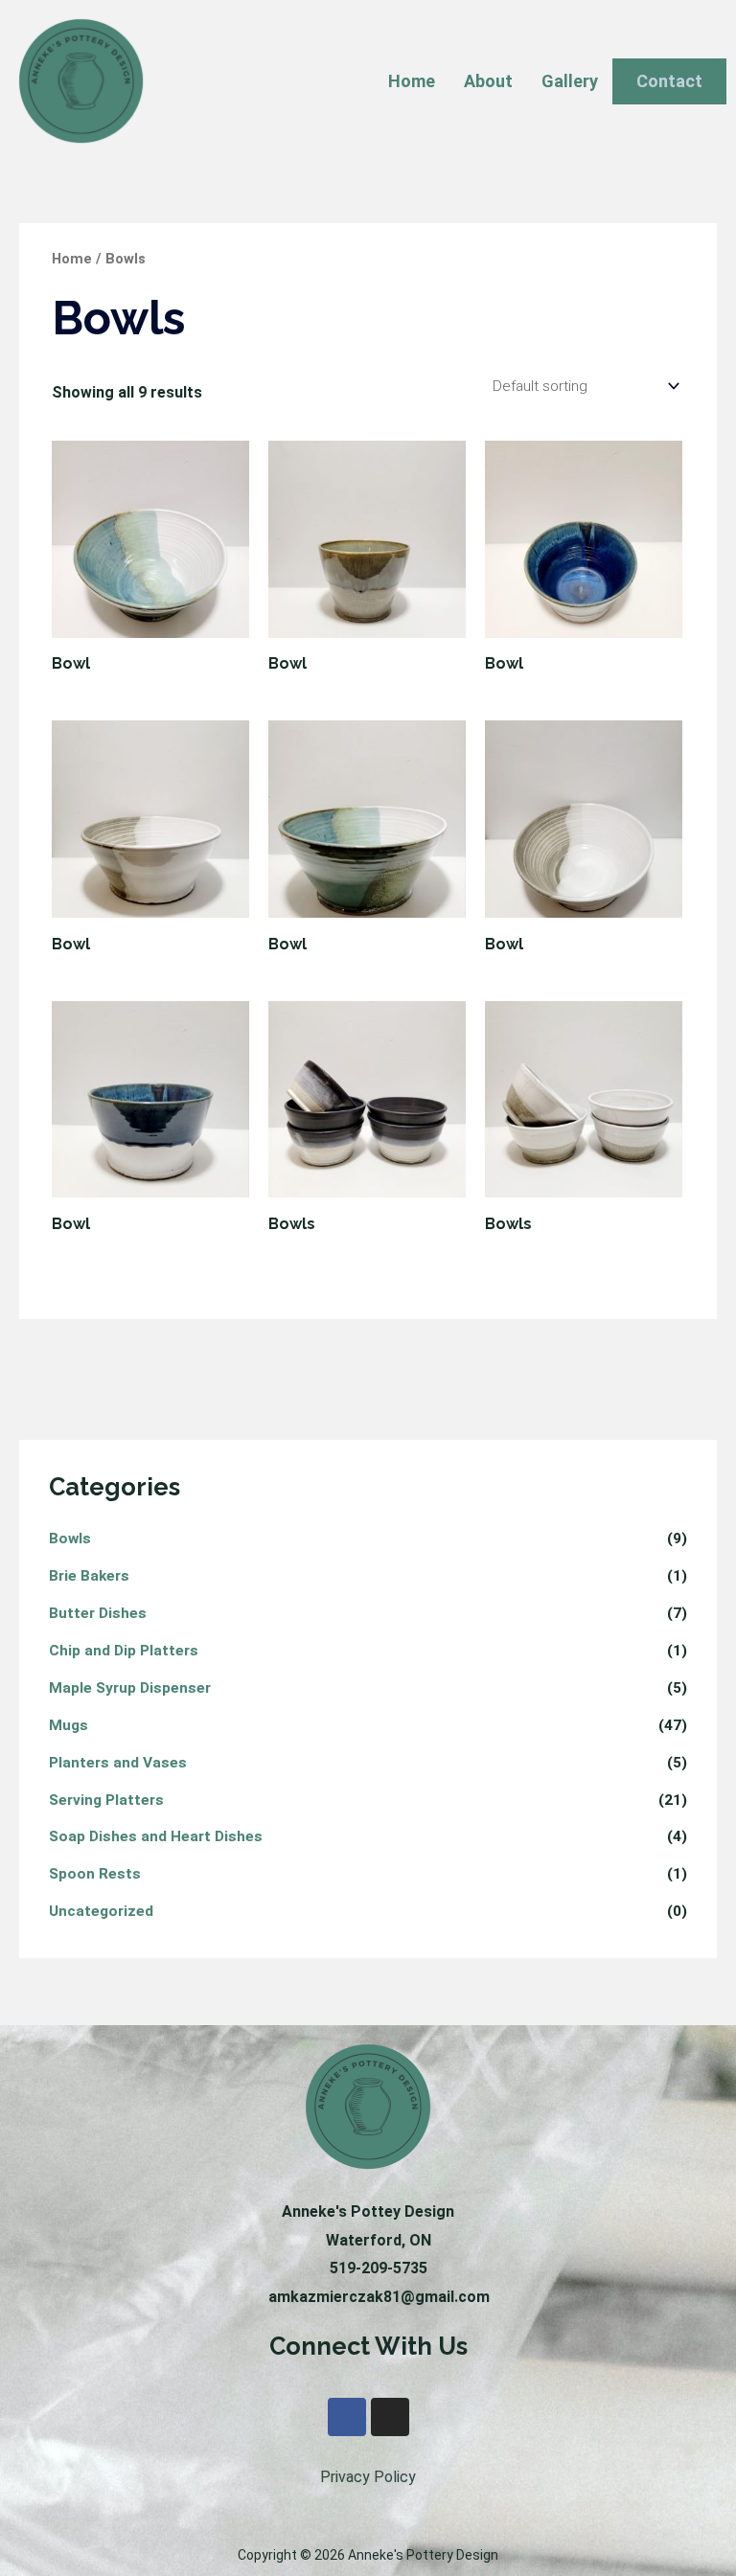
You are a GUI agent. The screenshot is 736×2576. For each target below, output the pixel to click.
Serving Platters (106, 1800)
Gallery (570, 81)
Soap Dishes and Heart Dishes (156, 1836)
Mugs (69, 1725)
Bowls (70, 1539)
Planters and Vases (118, 1763)
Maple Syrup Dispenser (130, 1688)
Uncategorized (101, 1911)
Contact (669, 81)
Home (412, 81)
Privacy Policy (368, 2477)
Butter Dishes (98, 1613)
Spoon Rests (95, 1874)
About (488, 81)
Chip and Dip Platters (124, 1651)
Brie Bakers (89, 1576)
